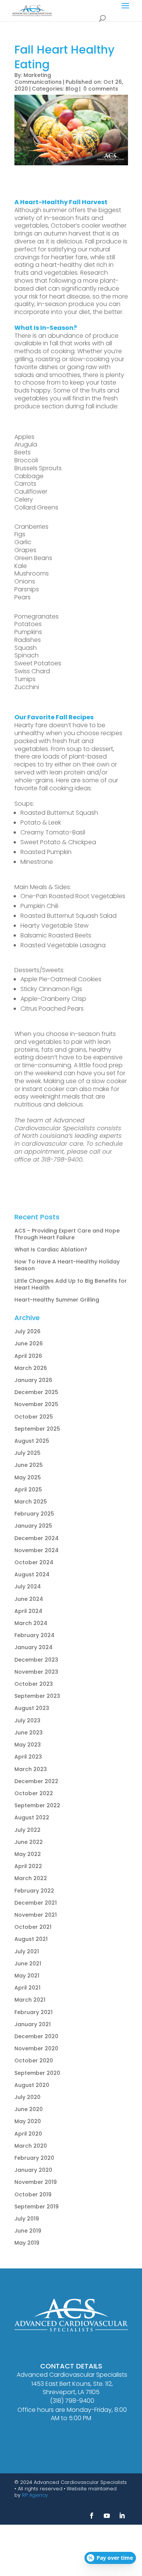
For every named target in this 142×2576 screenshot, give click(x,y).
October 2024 (34, 1562)
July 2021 (27, 1951)
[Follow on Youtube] (107, 2516)
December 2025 (36, 1392)
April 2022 (28, 1866)
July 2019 (27, 2219)
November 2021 (36, 1915)
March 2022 (31, 1878)
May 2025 (28, 1477)
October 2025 (34, 1417)
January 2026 (33, 1380)
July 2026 (27, 1331)
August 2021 (31, 1939)
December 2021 (36, 1903)
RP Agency (35, 2495)
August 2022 (32, 1817)
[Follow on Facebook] (92, 2516)
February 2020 (34, 2158)
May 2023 (28, 1745)
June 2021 (28, 1964)
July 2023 (27, 1720)
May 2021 (27, 1976)
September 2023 (37, 1696)
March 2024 (31, 1623)
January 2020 (33, 2170)
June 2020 (29, 2109)
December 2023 (36, 1660)
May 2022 (28, 1854)
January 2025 (33, 1526)
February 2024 (34, 1635)
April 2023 (28, 1757)
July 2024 (28, 1587)
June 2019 (28, 2231)
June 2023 (29, 1733)
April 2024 (28, 1611)
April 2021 (27, 1988)
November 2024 (37, 1550)
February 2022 (34, 1891)
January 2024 (34, 1647)
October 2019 (33, 2194)
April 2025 (28, 1490)
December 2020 (36, 2036)
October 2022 (34, 1793)
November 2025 (36, 1404)
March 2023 (31, 1769)
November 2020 (36, 2048)
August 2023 (32, 1708)
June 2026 (29, 1343)
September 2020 (37, 2073)
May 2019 (27, 2243)
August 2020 (32, 2085)
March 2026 (31, 1368)
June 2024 (29, 1599)
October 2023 (34, 1684)
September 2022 (37, 1805)
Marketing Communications (38, 78)
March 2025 (31, 1502)
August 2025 (32, 1441)
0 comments (101, 89)
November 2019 (36, 2182)
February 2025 (34, 1514)
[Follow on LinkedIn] (122, 2516)
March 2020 (31, 2146)
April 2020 (28, 2134)
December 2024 (37, 1538)
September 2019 (37, 2207)
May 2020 (28, 2121)
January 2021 (33, 2024)
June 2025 (29, 1465)
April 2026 (28, 1356)
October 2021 (33, 1927)
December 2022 (36, 1781)
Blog (72, 89)
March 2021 (30, 2000)
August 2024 (32, 1574)
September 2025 (37, 1429)
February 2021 (34, 2012)
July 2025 (27, 1453)
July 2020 (27, 2097)
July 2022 (27, 1830)
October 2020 (34, 2060)
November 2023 (36, 1672)
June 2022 (29, 1842)
